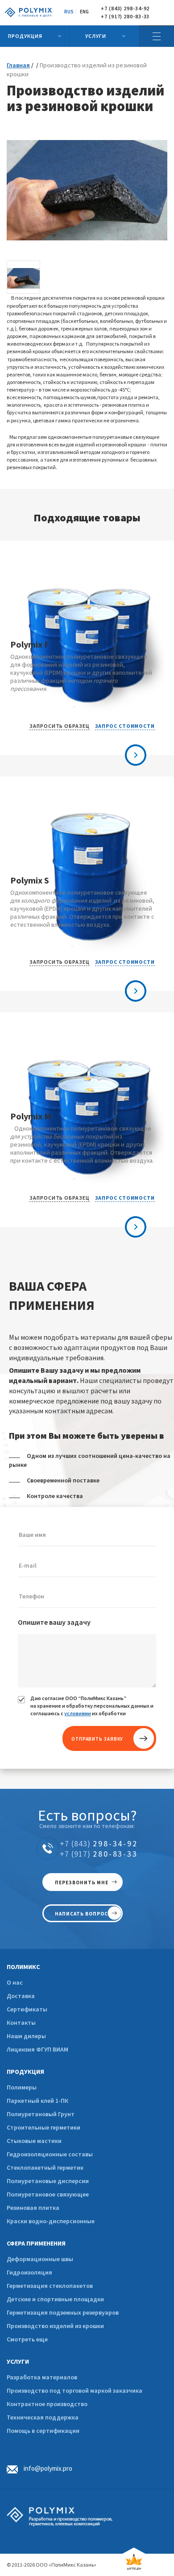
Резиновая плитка (33, 2208)
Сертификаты (27, 2009)
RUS (69, 12)
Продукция (25, 36)
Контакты (21, 2023)
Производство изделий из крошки (55, 2326)
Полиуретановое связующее (48, 2194)
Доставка (21, 1996)
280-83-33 (99, 1854)
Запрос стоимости (125, 726)
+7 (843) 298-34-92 (125, 8)
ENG (84, 12)
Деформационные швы (40, 2259)
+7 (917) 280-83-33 (125, 17)
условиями (78, 1713)
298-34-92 (99, 1843)
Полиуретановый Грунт (41, 2114)
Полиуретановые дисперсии (48, 2181)
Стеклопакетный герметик (45, 2167)
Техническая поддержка (43, 2417)
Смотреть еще (27, 2339)
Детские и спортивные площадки (55, 2299)
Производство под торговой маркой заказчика (75, 2390)
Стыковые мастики (34, 2141)
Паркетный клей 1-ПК (37, 2101)
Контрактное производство (47, 2404)
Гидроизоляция (29, 2272)
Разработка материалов (42, 2377)
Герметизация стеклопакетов (50, 2286)
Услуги (96, 36)
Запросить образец (59, 726)
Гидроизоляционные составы (50, 2154)
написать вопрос (81, 1914)
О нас (15, 1982)
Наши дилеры (26, 2036)
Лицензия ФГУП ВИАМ (37, 2049)
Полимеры (22, 2087)
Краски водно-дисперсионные (51, 2221)
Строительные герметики (43, 2127)
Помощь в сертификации (43, 2431)
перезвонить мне (82, 1882)
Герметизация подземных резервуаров (63, 2312)
